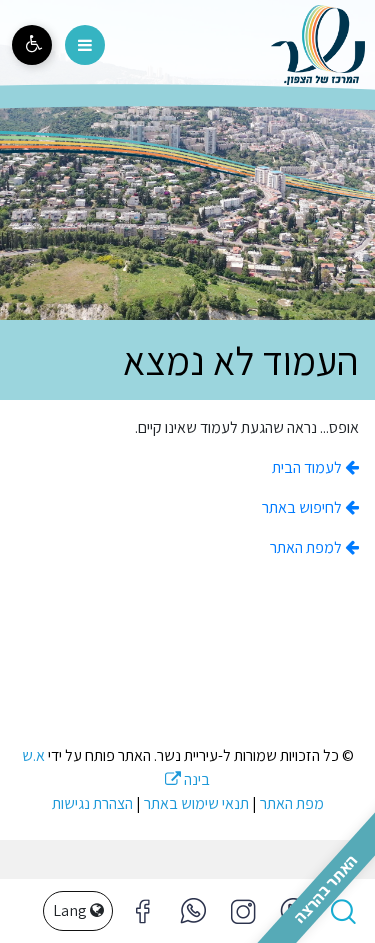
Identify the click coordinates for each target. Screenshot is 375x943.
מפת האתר (292, 803)
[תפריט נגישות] (32, 45)
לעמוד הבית (308, 467)
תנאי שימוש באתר (196, 803)
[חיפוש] (343, 911)
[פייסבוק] (243, 911)
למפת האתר (307, 547)
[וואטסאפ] (193, 911)
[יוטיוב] (293, 911)
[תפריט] (85, 45)
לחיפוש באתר (303, 507)
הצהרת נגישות (92, 803)
